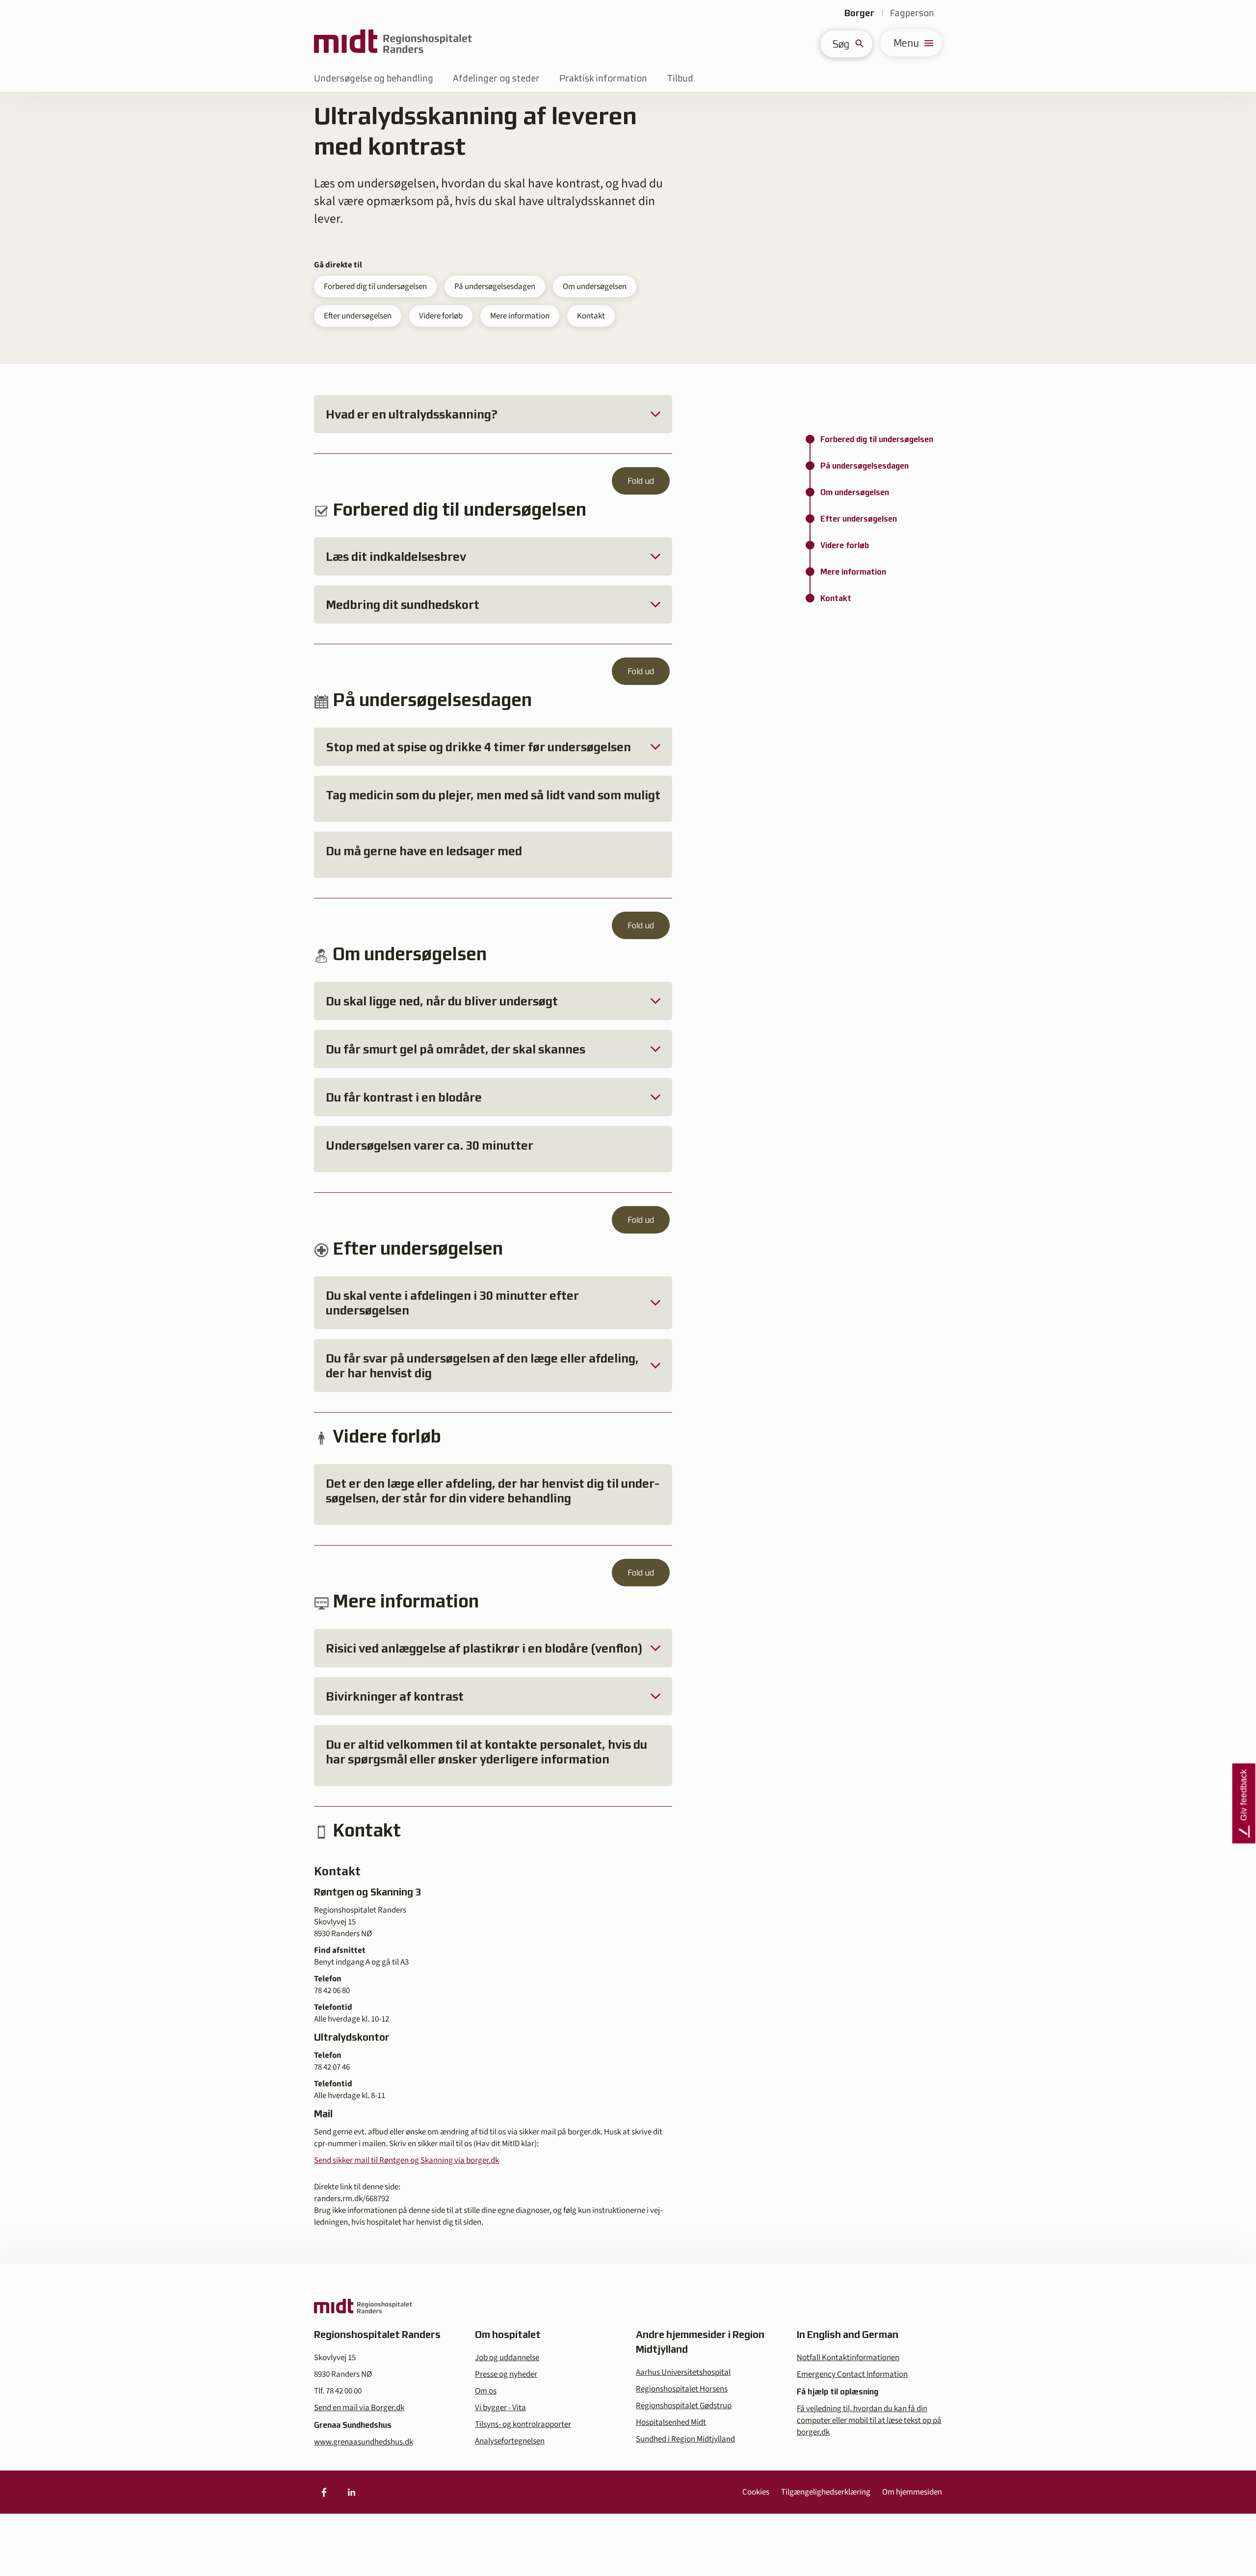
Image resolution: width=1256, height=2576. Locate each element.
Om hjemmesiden (912, 2492)
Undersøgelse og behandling (374, 78)
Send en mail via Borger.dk (359, 2408)
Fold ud (641, 481)
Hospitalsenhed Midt (671, 2422)
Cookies (756, 2492)
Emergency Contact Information (852, 2374)
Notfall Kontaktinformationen (848, 2358)
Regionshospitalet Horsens (682, 2389)
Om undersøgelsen (595, 287)
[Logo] (393, 43)
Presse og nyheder (506, 2374)
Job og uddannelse (507, 2358)
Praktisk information (603, 78)
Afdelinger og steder (496, 78)
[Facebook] (324, 2492)
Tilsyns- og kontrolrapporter (523, 2424)
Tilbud (680, 78)
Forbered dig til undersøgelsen (375, 287)
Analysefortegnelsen (510, 2441)
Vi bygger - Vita (500, 2408)
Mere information (520, 316)
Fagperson (912, 13)
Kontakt (591, 316)
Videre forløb (441, 316)
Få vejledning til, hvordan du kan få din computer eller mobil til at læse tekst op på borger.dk (869, 2420)
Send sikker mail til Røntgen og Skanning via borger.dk (406, 2160)
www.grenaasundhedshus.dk (364, 2442)
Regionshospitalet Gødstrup (684, 2406)
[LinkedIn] (351, 2492)
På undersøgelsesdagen (495, 287)
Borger (859, 13)
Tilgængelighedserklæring (826, 2492)
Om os (486, 2391)
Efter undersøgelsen (358, 316)
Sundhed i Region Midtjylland (685, 2439)
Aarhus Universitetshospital (683, 2372)
